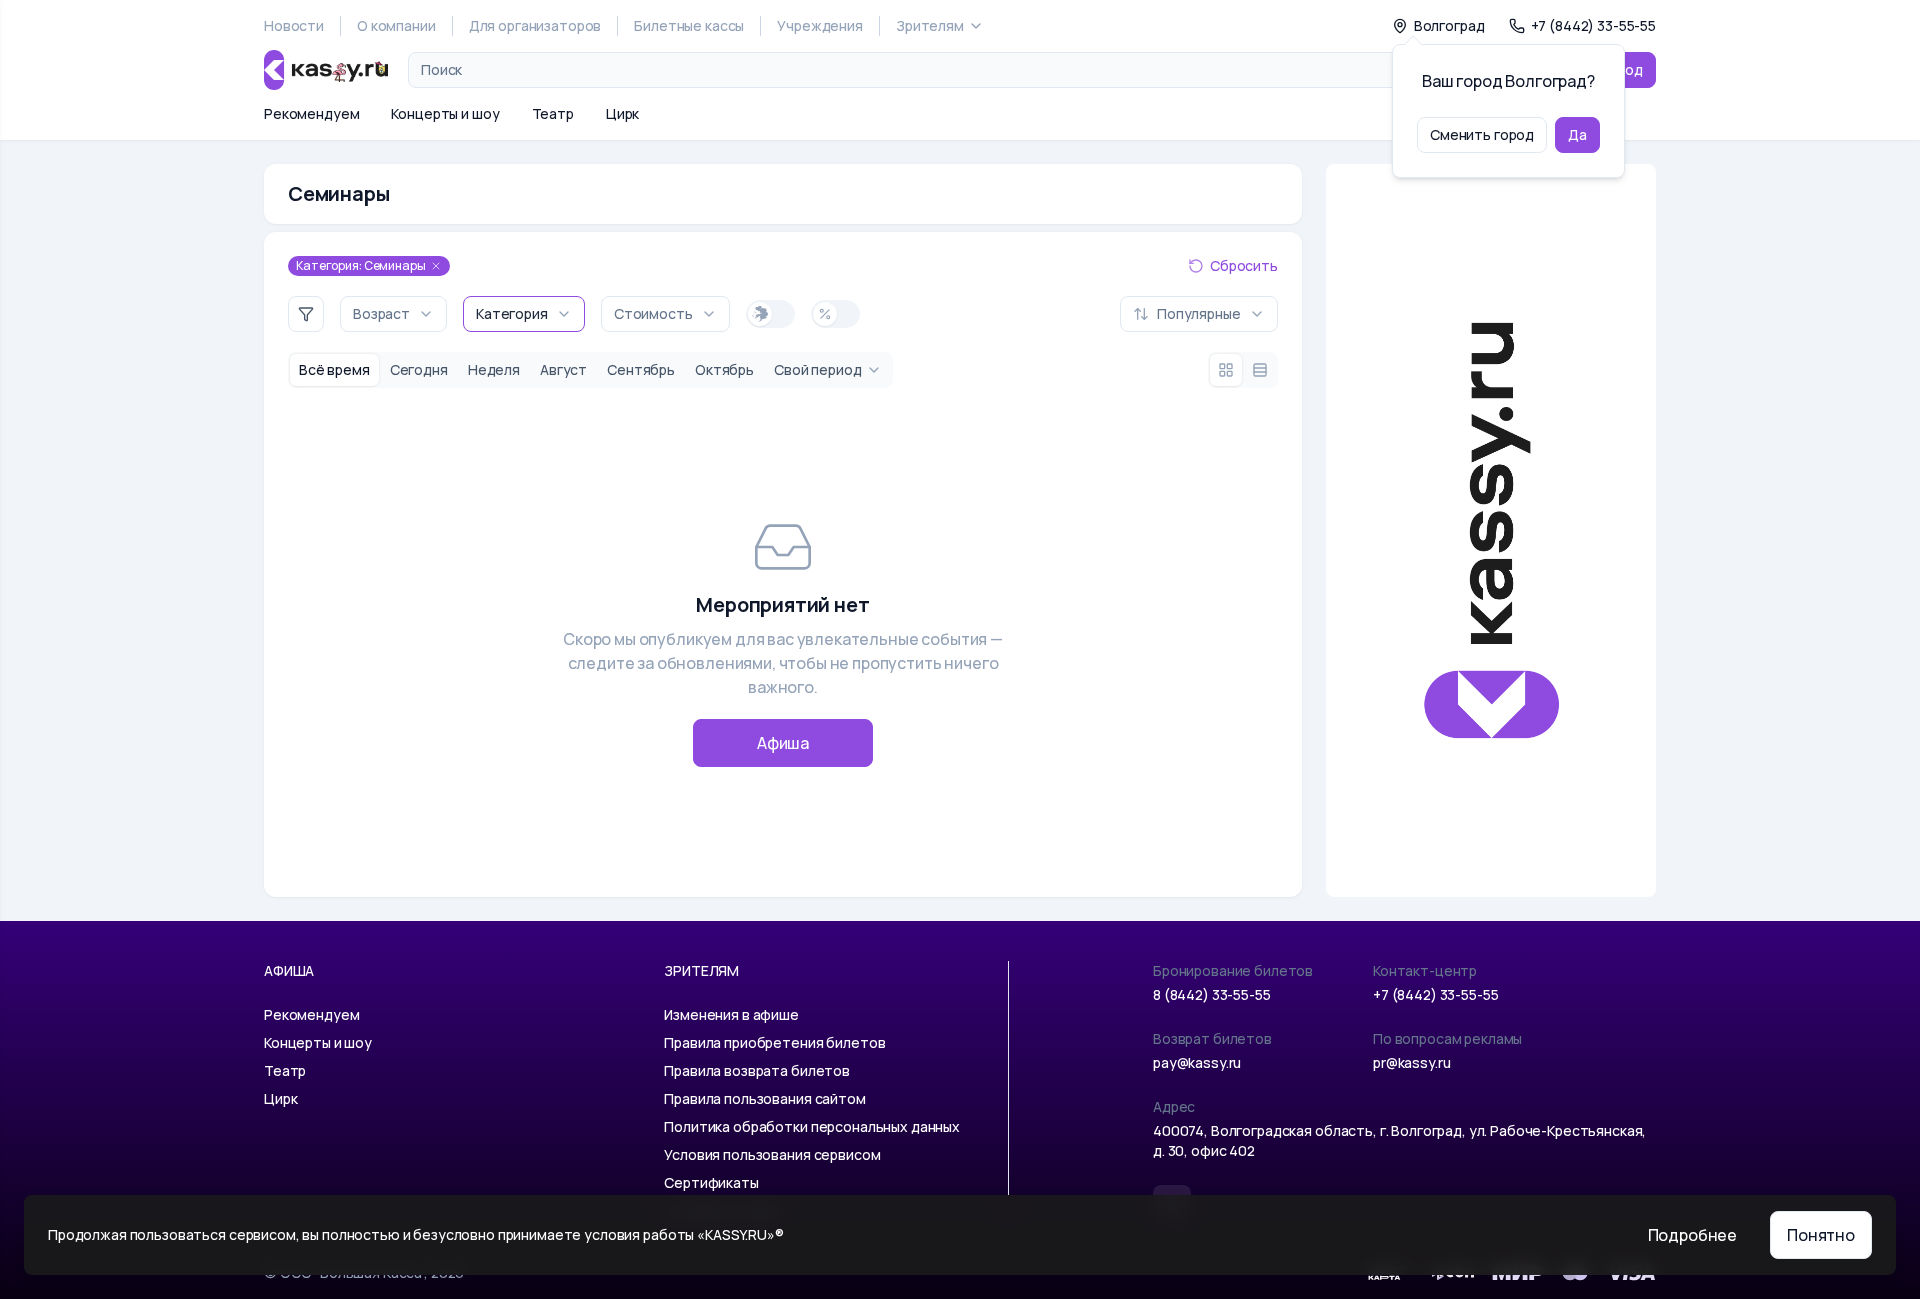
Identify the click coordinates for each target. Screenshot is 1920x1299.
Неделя (494, 369)
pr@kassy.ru (1411, 1062)
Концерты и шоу (445, 113)
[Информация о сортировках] (1104, 314)
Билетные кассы (689, 25)
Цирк (622, 113)
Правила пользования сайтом (764, 1098)
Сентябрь (641, 369)
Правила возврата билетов (757, 1070)
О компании (396, 25)
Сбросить (1244, 265)
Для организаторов (535, 25)
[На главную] (326, 70)
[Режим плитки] (1226, 370)
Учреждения (820, 25)
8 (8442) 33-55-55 (1212, 994)
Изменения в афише (731, 1014)
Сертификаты (711, 1182)
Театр (553, 113)
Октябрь (724, 369)
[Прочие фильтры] (306, 314)
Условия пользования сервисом (772, 1154)
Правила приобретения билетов (774, 1042)
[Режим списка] (1260, 370)
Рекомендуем (311, 113)
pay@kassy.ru (1197, 1062)
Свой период (817, 369)
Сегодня (419, 369)
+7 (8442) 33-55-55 (1435, 994)
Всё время (334, 369)
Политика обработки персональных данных (812, 1126)
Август (563, 369)
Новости (294, 25)
